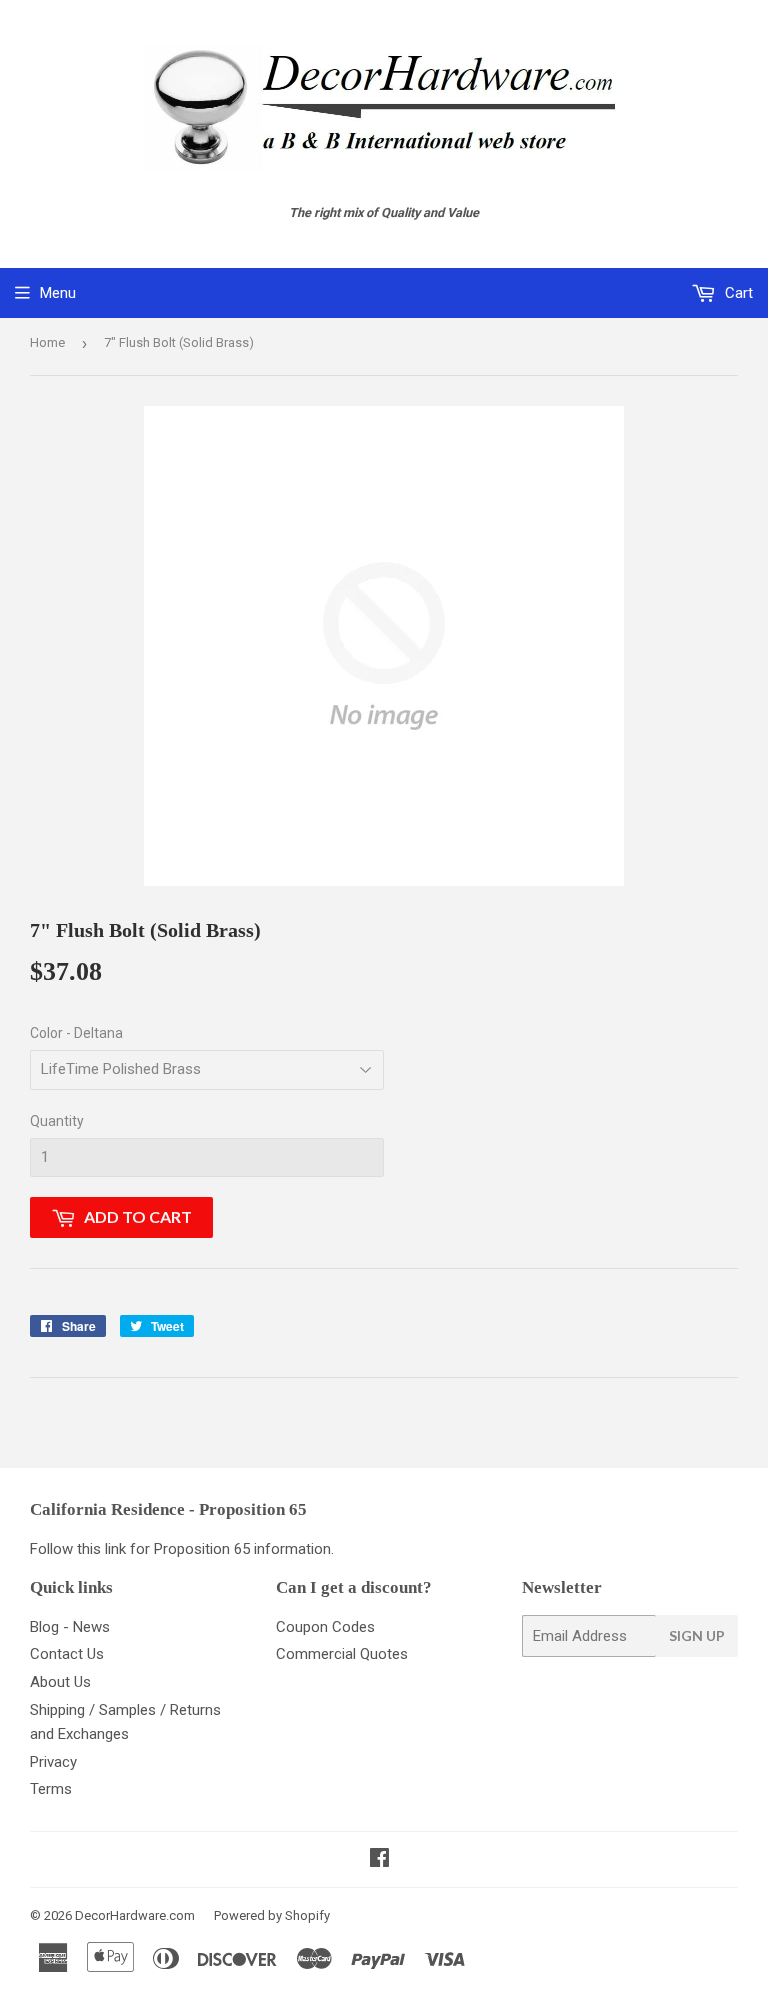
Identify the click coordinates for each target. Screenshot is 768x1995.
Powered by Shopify (272, 1915)
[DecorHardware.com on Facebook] (379, 1860)
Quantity (57, 1121)
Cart (737, 293)
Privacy (53, 1762)
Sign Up (697, 1635)
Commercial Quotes (342, 1654)
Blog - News (70, 1627)
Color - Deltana (76, 1033)
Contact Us (67, 1654)
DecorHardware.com (135, 1915)
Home (47, 342)
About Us (60, 1682)
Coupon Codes (325, 1627)
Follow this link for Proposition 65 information (180, 1549)
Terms (51, 1789)
